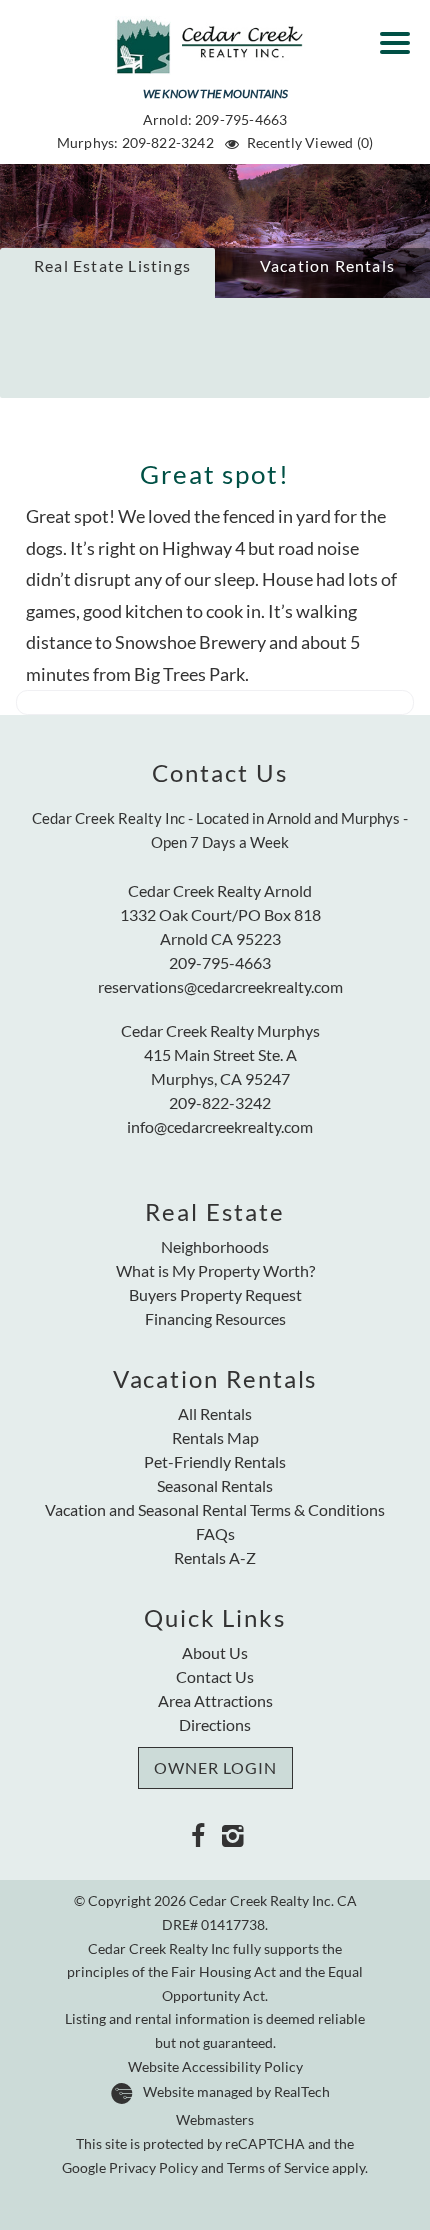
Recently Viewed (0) (310, 142)
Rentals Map (215, 1437)
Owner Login (215, 1767)
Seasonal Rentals (215, 1485)
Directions (215, 1724)
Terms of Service (278, 2168)
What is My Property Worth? (215, 1270)
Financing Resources (215, 1318)
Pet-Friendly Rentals (215, 1461)
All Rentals (215, 1413)
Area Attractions (215, 1700)
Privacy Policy (153, 2168)
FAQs (215, 1533)
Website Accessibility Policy (215, 2067)
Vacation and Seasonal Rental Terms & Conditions (215, 1509)
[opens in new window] (197, 1834)
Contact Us (215, 1676)
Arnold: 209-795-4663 (215, 119)
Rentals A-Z (215, 1557)
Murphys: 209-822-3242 (135, 142)
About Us (215, 1652)
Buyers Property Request (215, 1294)
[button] (400, 36)
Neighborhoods (215, 1246)
